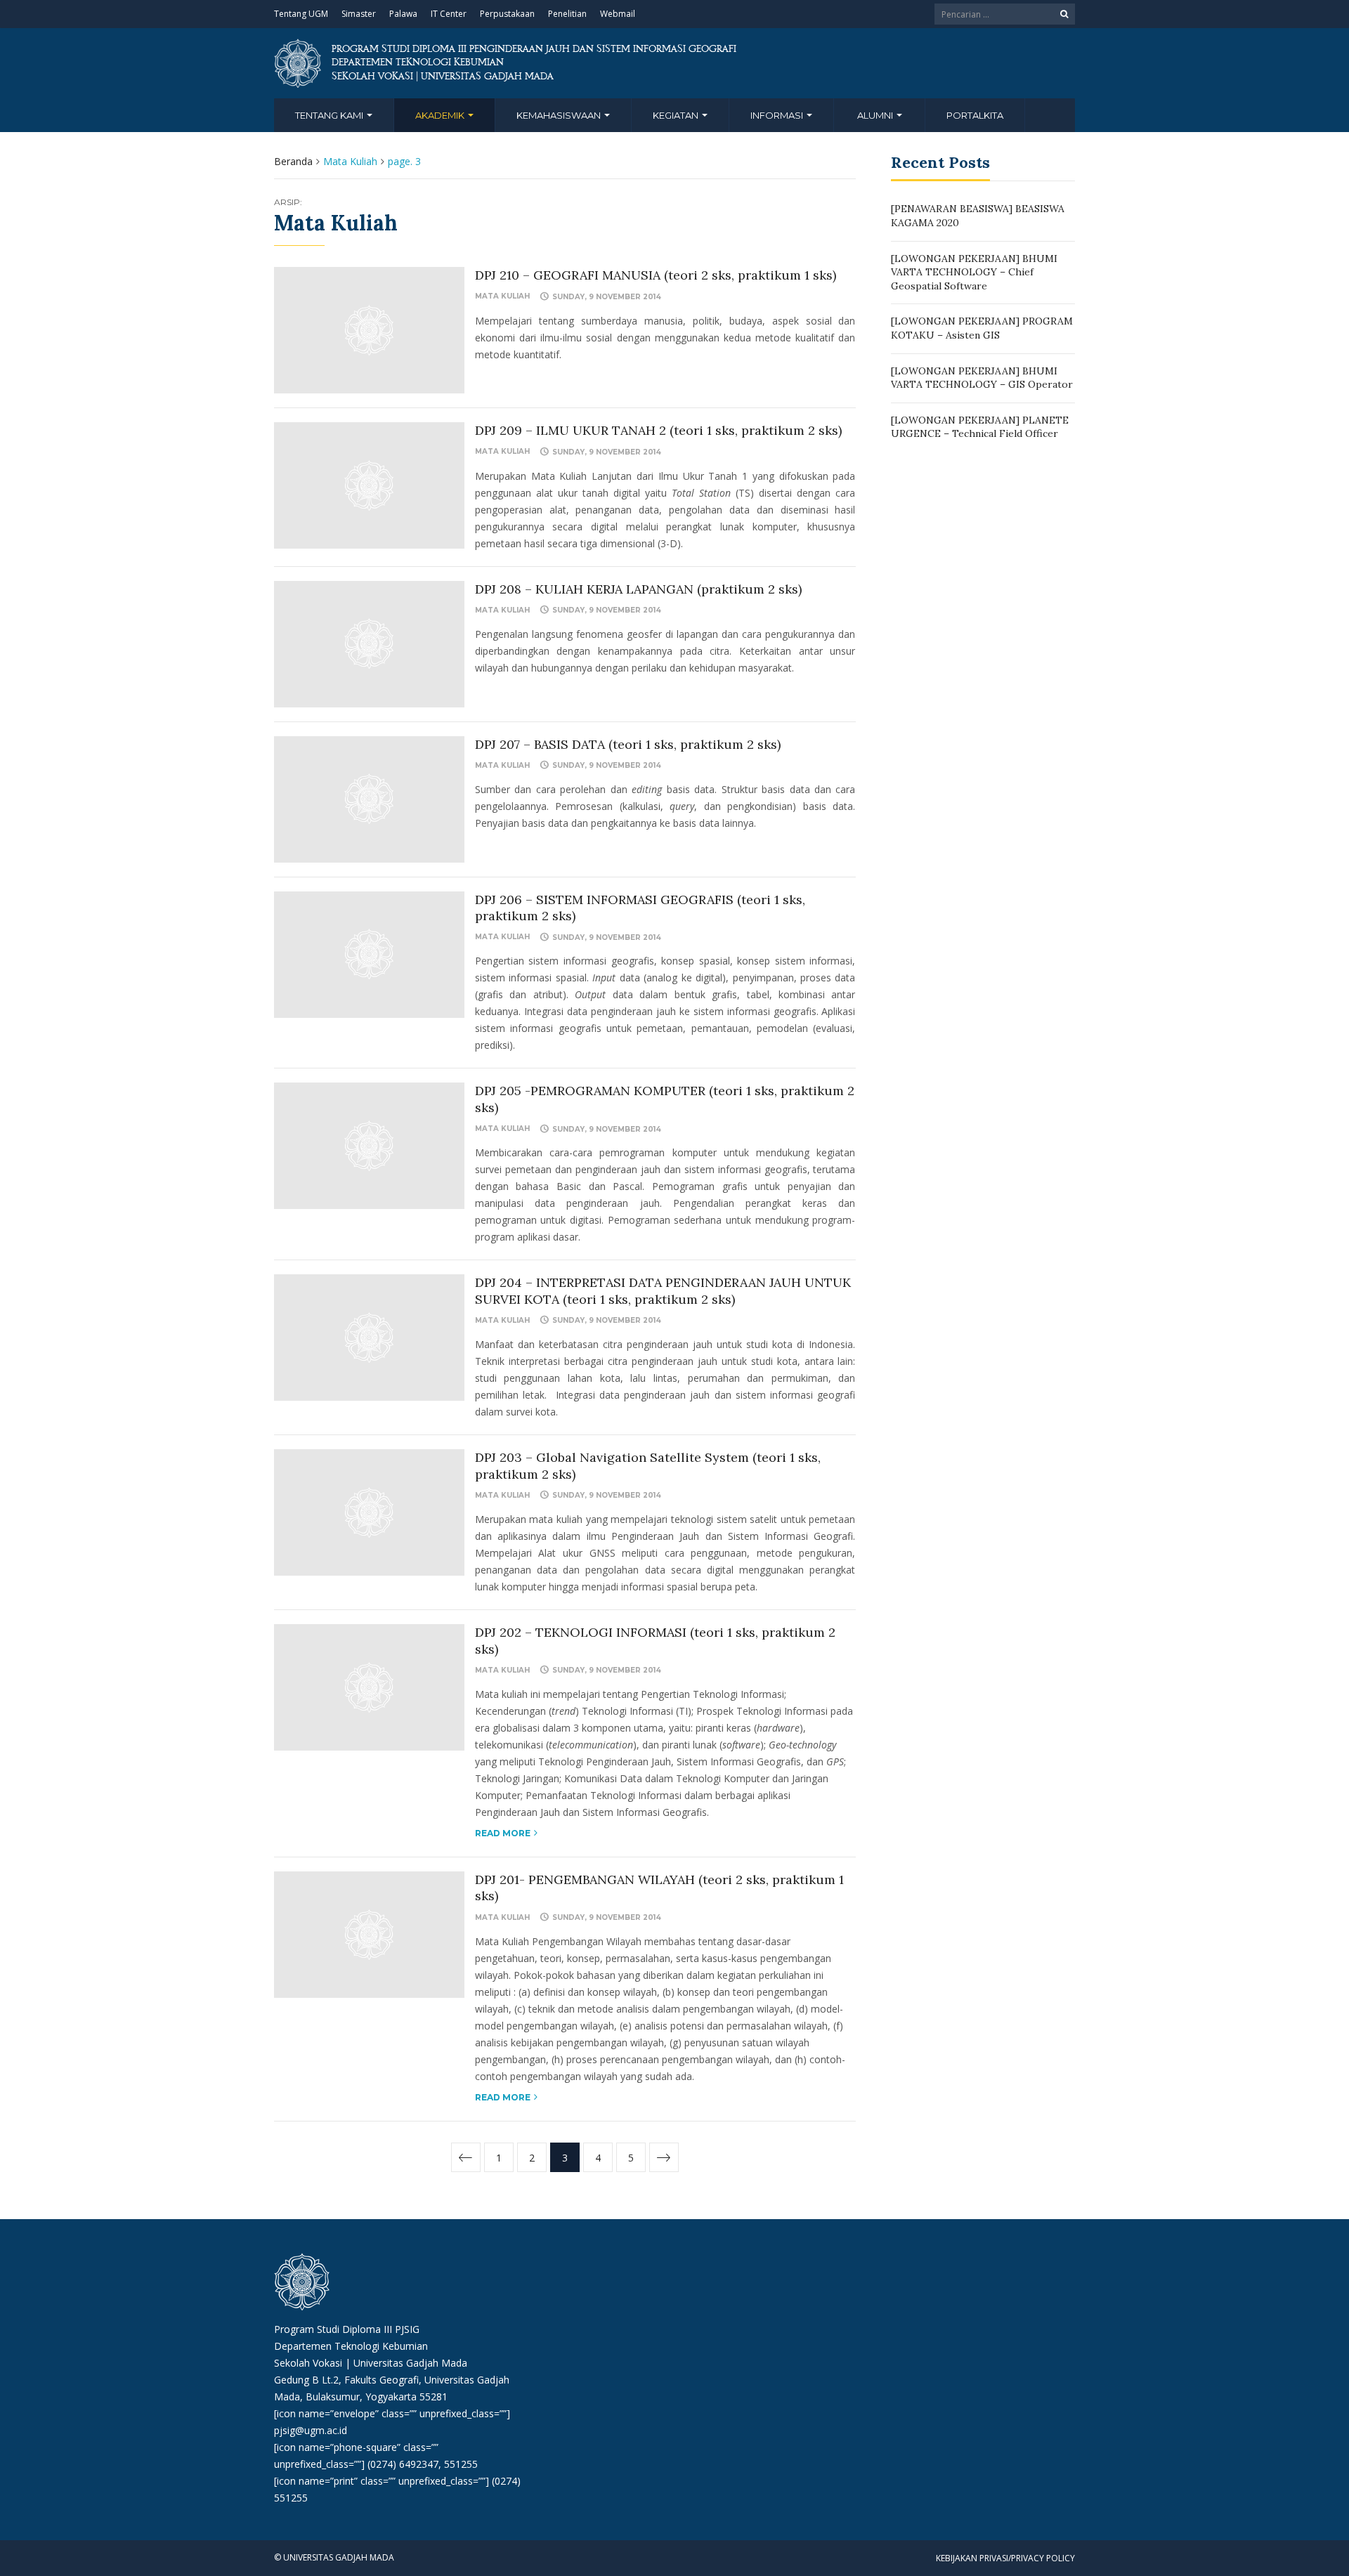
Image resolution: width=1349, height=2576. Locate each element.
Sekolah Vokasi (308, 2363)
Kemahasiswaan (560, 115)
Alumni (876, 115)
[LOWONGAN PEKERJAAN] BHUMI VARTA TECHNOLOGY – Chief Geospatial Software (974, 272)
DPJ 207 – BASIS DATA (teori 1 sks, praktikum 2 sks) (628, 744)
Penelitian (567, 14)
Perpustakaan (507, 14)
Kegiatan (677, 115)
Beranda (293, 161)
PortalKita (975, 115)
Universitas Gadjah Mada (410, 2363)
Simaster (359, 14)
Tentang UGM (301, 14)
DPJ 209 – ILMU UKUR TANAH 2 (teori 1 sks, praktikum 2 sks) (658, 430)
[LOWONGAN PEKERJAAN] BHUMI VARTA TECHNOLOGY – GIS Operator (982, 378)
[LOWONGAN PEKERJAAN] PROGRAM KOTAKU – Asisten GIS (982, 328)
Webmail (618, 14)
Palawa (403, 14)
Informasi (778, 115)
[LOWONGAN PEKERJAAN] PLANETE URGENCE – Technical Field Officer (980, 427)
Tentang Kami (330, 115)
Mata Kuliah (502, 296)
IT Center (449, 14)
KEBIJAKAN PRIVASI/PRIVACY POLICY (1005, 2558)
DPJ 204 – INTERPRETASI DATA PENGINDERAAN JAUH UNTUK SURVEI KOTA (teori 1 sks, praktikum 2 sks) (663, 1290)
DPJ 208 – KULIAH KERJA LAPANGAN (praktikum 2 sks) (638, 589)
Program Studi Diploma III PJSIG (347, 2329)
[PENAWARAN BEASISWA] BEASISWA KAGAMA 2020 (978, 216)
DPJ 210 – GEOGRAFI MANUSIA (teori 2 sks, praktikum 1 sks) (656, 275)
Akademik (441, 115)
